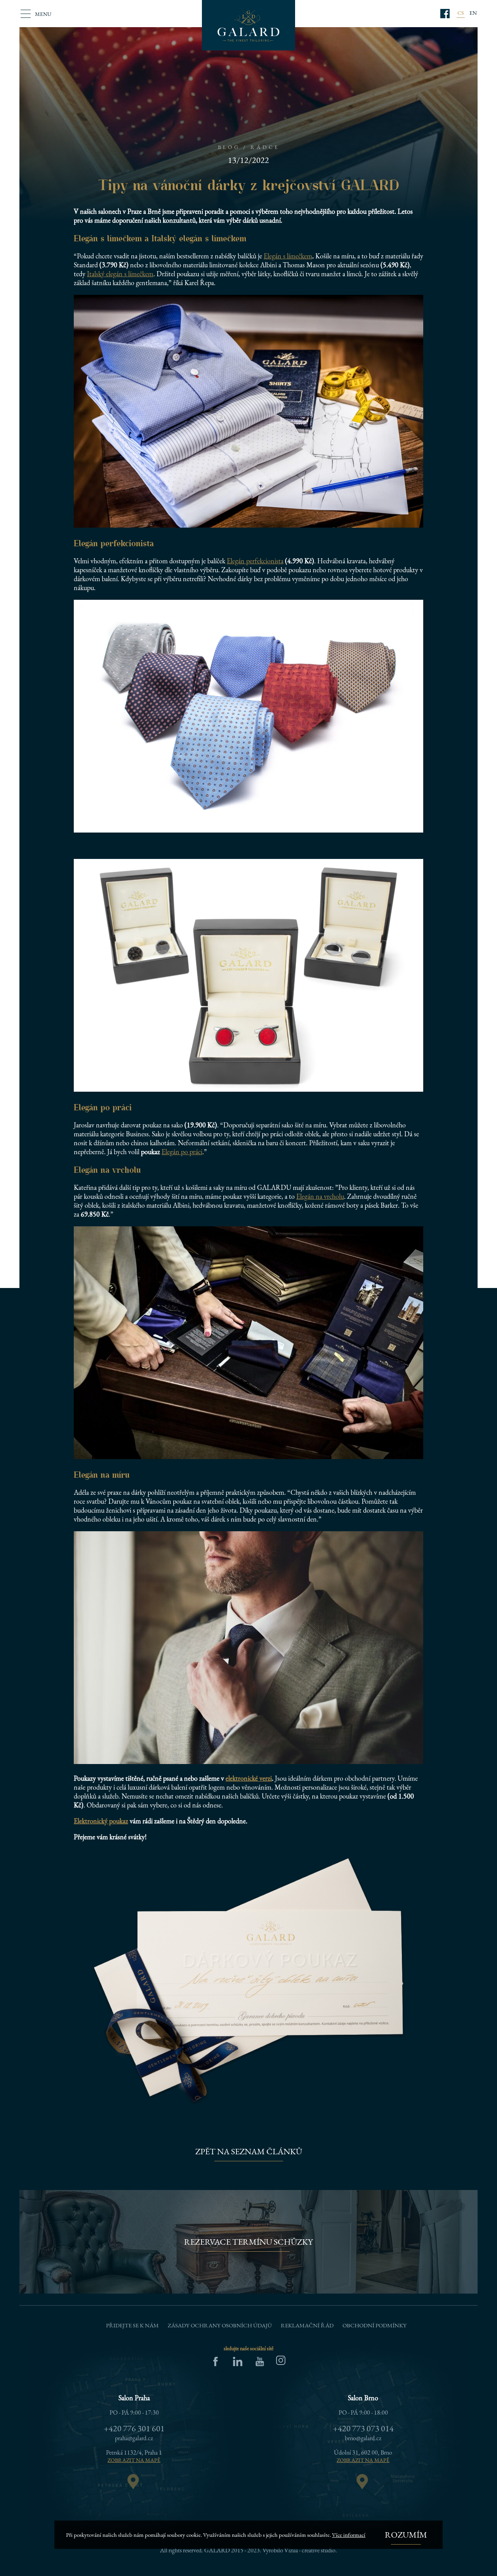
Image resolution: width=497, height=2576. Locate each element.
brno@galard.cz (363, 2438)
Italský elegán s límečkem (120, 274)
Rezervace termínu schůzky (248, 2242)
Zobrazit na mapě (134, 2460)
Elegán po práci (182, 1152)
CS (461, 13)
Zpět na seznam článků (249, 2151)
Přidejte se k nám (132, 2325)
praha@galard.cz (134, 2438)
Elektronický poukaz (101, 1821)
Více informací (349, 2535)
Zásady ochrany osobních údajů (220, 2325)
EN (473, 13)
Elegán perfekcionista (255, 561)
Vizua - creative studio (310, 2550)
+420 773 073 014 (363, 2428)
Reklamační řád (307, 2325)
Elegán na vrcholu (320, 1196)
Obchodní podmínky (374, 2325)
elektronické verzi (249, 1778)
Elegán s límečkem (288, 256)
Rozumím (406, 2535)
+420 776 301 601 (134, 2428)
